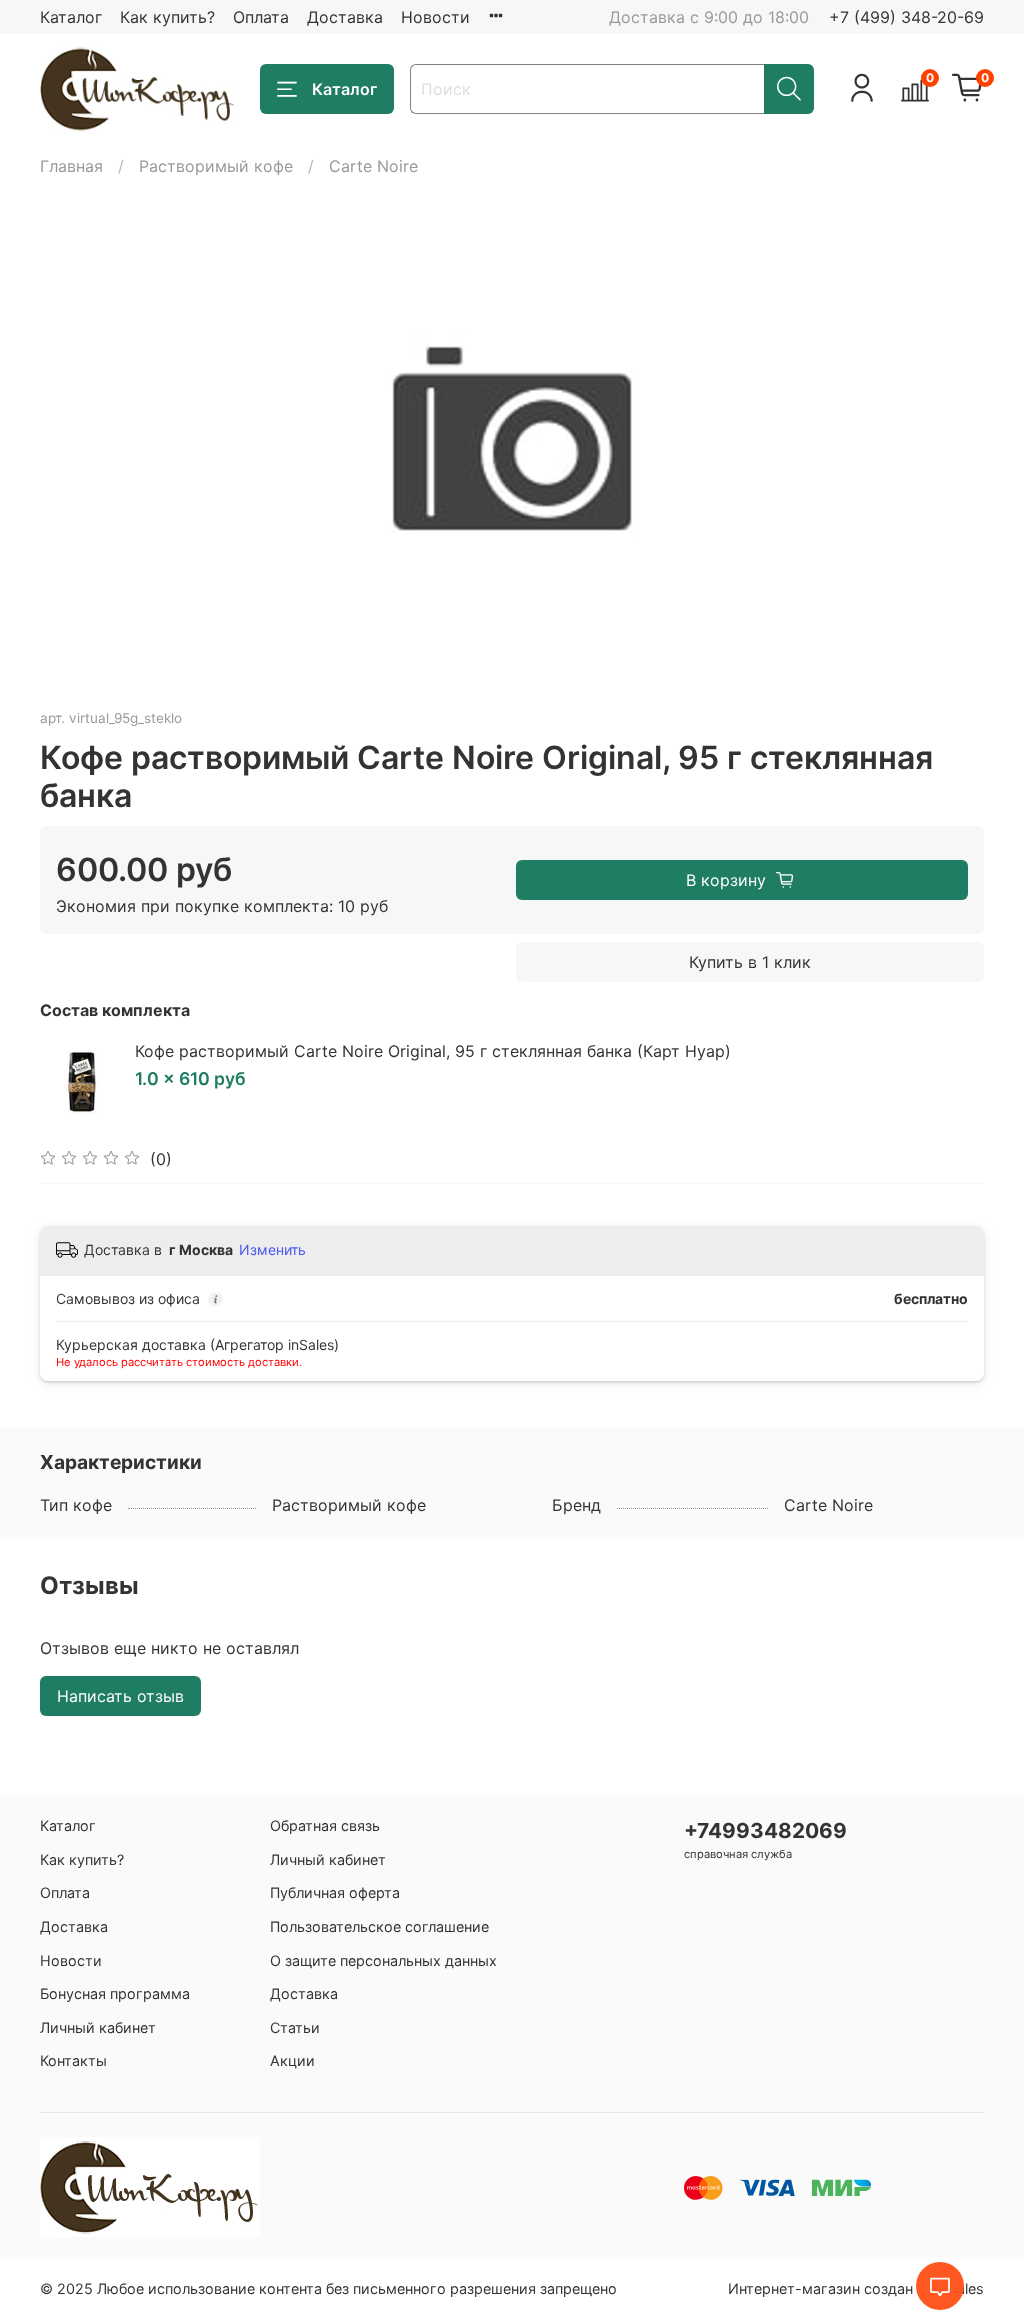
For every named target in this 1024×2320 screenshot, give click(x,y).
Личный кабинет (98, 2027)
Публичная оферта (335, 1892)
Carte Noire (373, 166)
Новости (435, 17)
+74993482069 (765, 1830)
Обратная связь (325, 1825)
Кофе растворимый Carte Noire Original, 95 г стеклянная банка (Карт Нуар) (433, 1051)
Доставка (345, 17)
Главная (71, 166)
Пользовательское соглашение (379, 1926)
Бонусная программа (115, 1993)
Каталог (71, 17)
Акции (292, 2060)
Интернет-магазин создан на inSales (856, 2288)
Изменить (272, 1249)
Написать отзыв (120, 1696)
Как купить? (167, 17)
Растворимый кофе (216, 166)
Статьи (295, 2027)
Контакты (73, 2060)
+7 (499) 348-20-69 (906, 17)
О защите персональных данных (383, 1960)
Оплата (261, 17)
